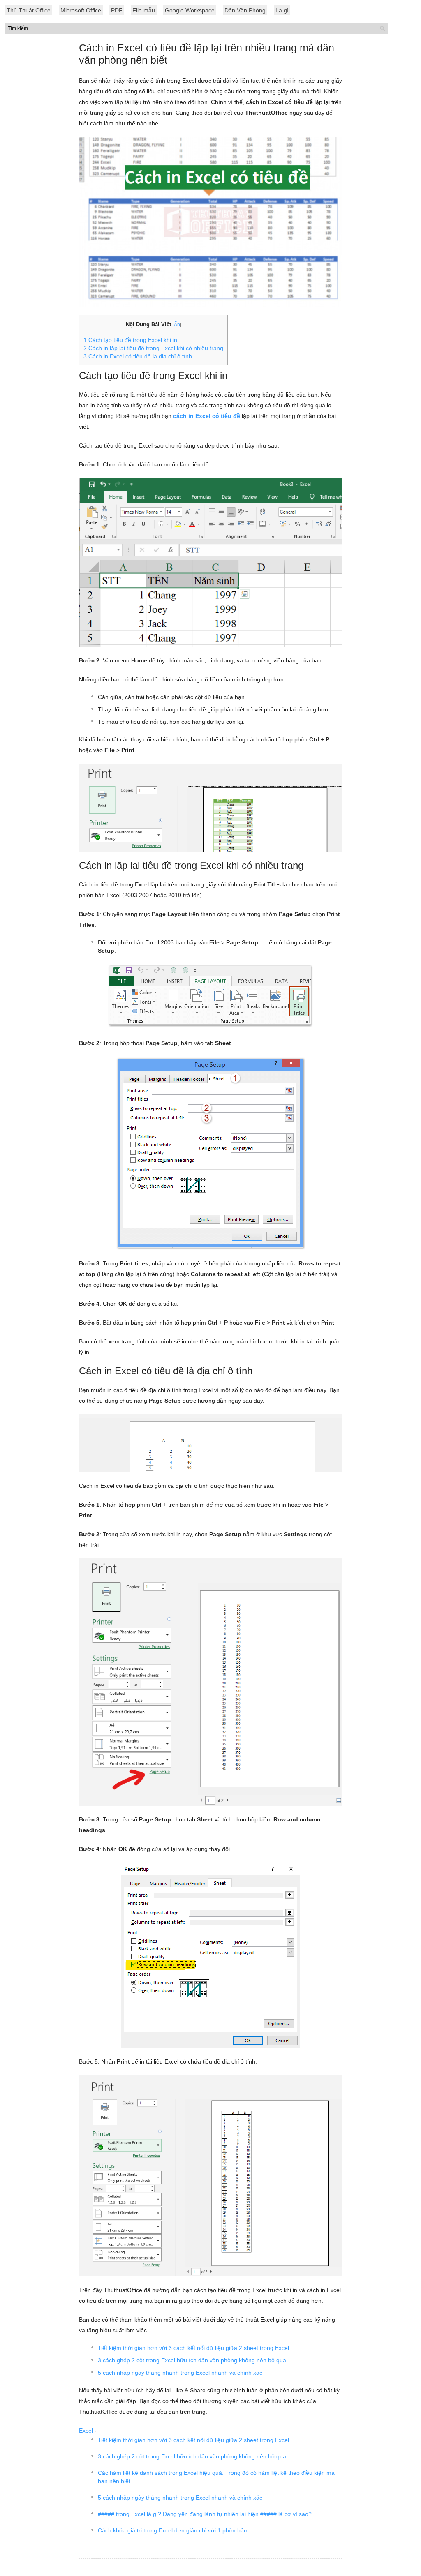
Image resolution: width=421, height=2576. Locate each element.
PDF (117, 10)
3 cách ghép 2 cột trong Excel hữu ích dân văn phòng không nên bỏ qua (192, 2360)
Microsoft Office (81, 10)
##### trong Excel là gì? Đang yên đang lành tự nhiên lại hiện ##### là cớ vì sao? (205, 2514)
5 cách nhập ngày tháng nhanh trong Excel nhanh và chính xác (180, 2373)
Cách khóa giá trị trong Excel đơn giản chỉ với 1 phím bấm (173, 2530)
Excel (86, 2431)
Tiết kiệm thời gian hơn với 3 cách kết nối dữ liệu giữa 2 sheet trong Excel (193, 2348)
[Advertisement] (210, 218)
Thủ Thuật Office (29, 10)
